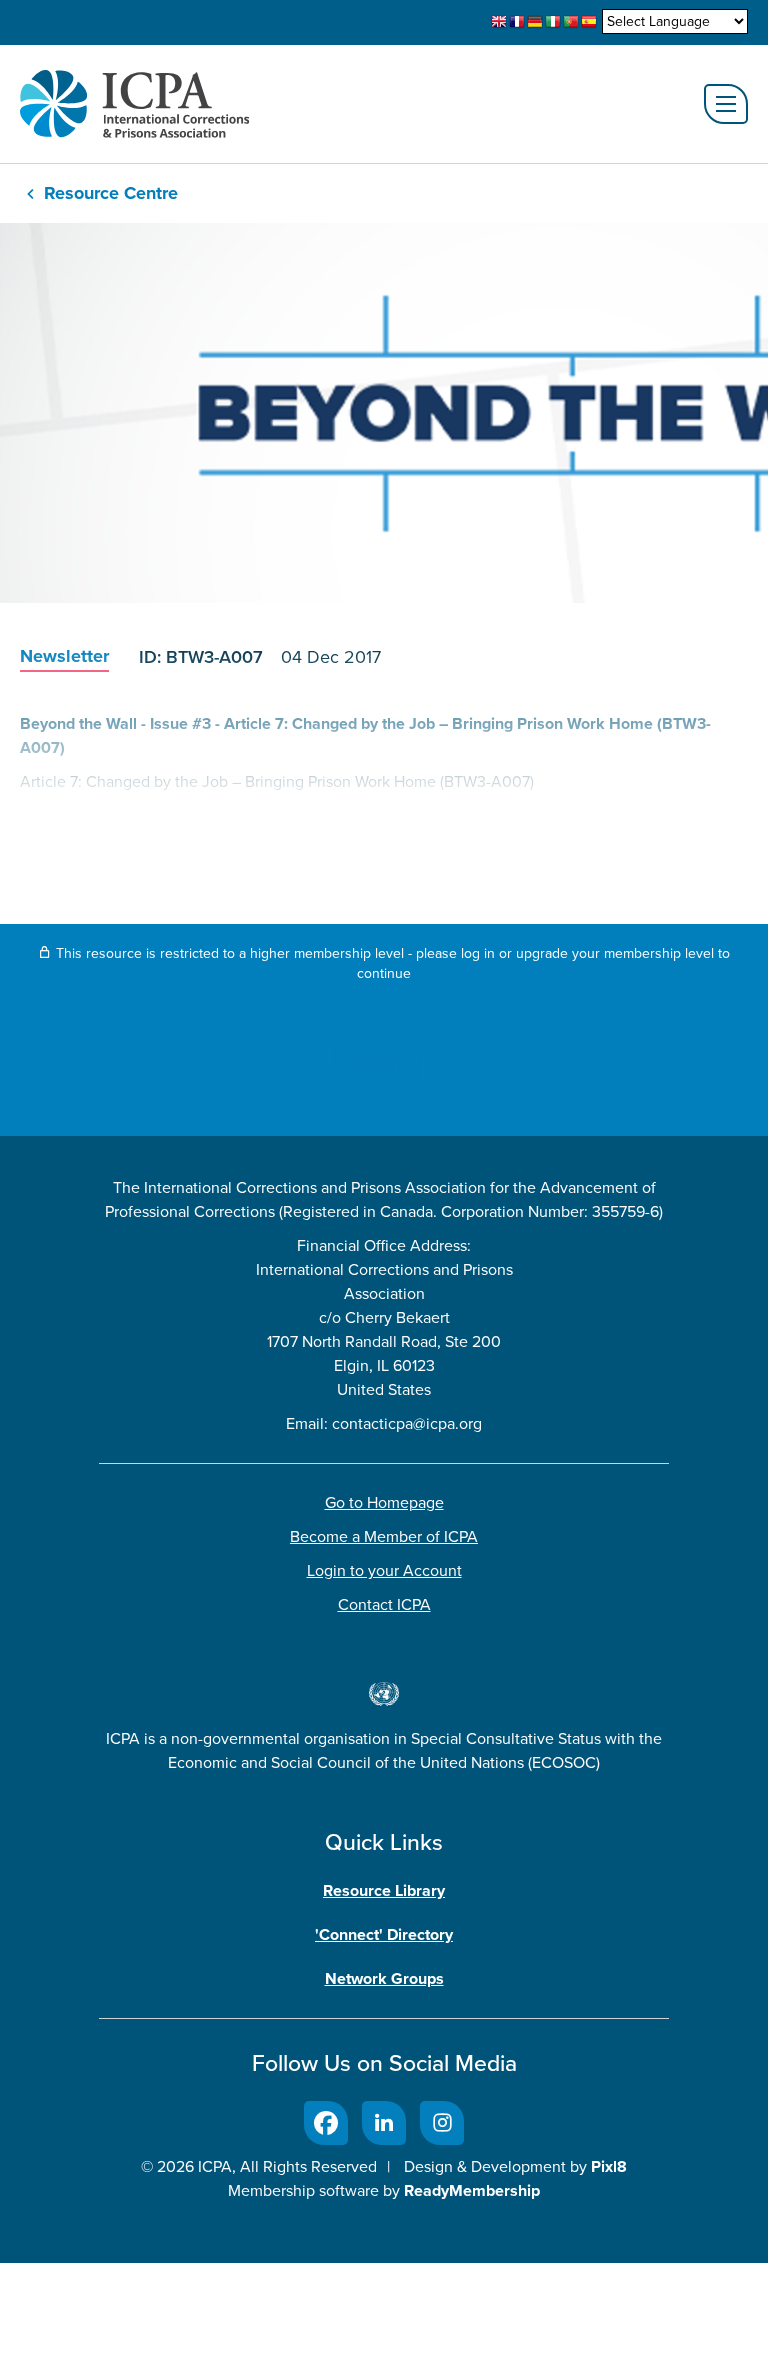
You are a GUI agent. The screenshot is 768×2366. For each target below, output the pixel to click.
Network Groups (384, 1978)
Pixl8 (609, 2166)
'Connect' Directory (384, 1934)
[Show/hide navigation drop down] (726, 104)
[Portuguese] (571, 22)
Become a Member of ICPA (384, 1536)
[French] (517, 22)
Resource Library (384, 1890)
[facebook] (326, 2123)
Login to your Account (384, 1570)
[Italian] (553, 22)
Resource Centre (111, 193)
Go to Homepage (384, 1502)
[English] (499, 22)
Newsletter (64, 656)
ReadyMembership (472, 2190)
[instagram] (442, 2123)
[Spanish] (589, 22)
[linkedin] (384, 2123)
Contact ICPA (384, 1604)
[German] (535, 22)
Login (376, 1062)
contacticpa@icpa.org (407, 1423)
